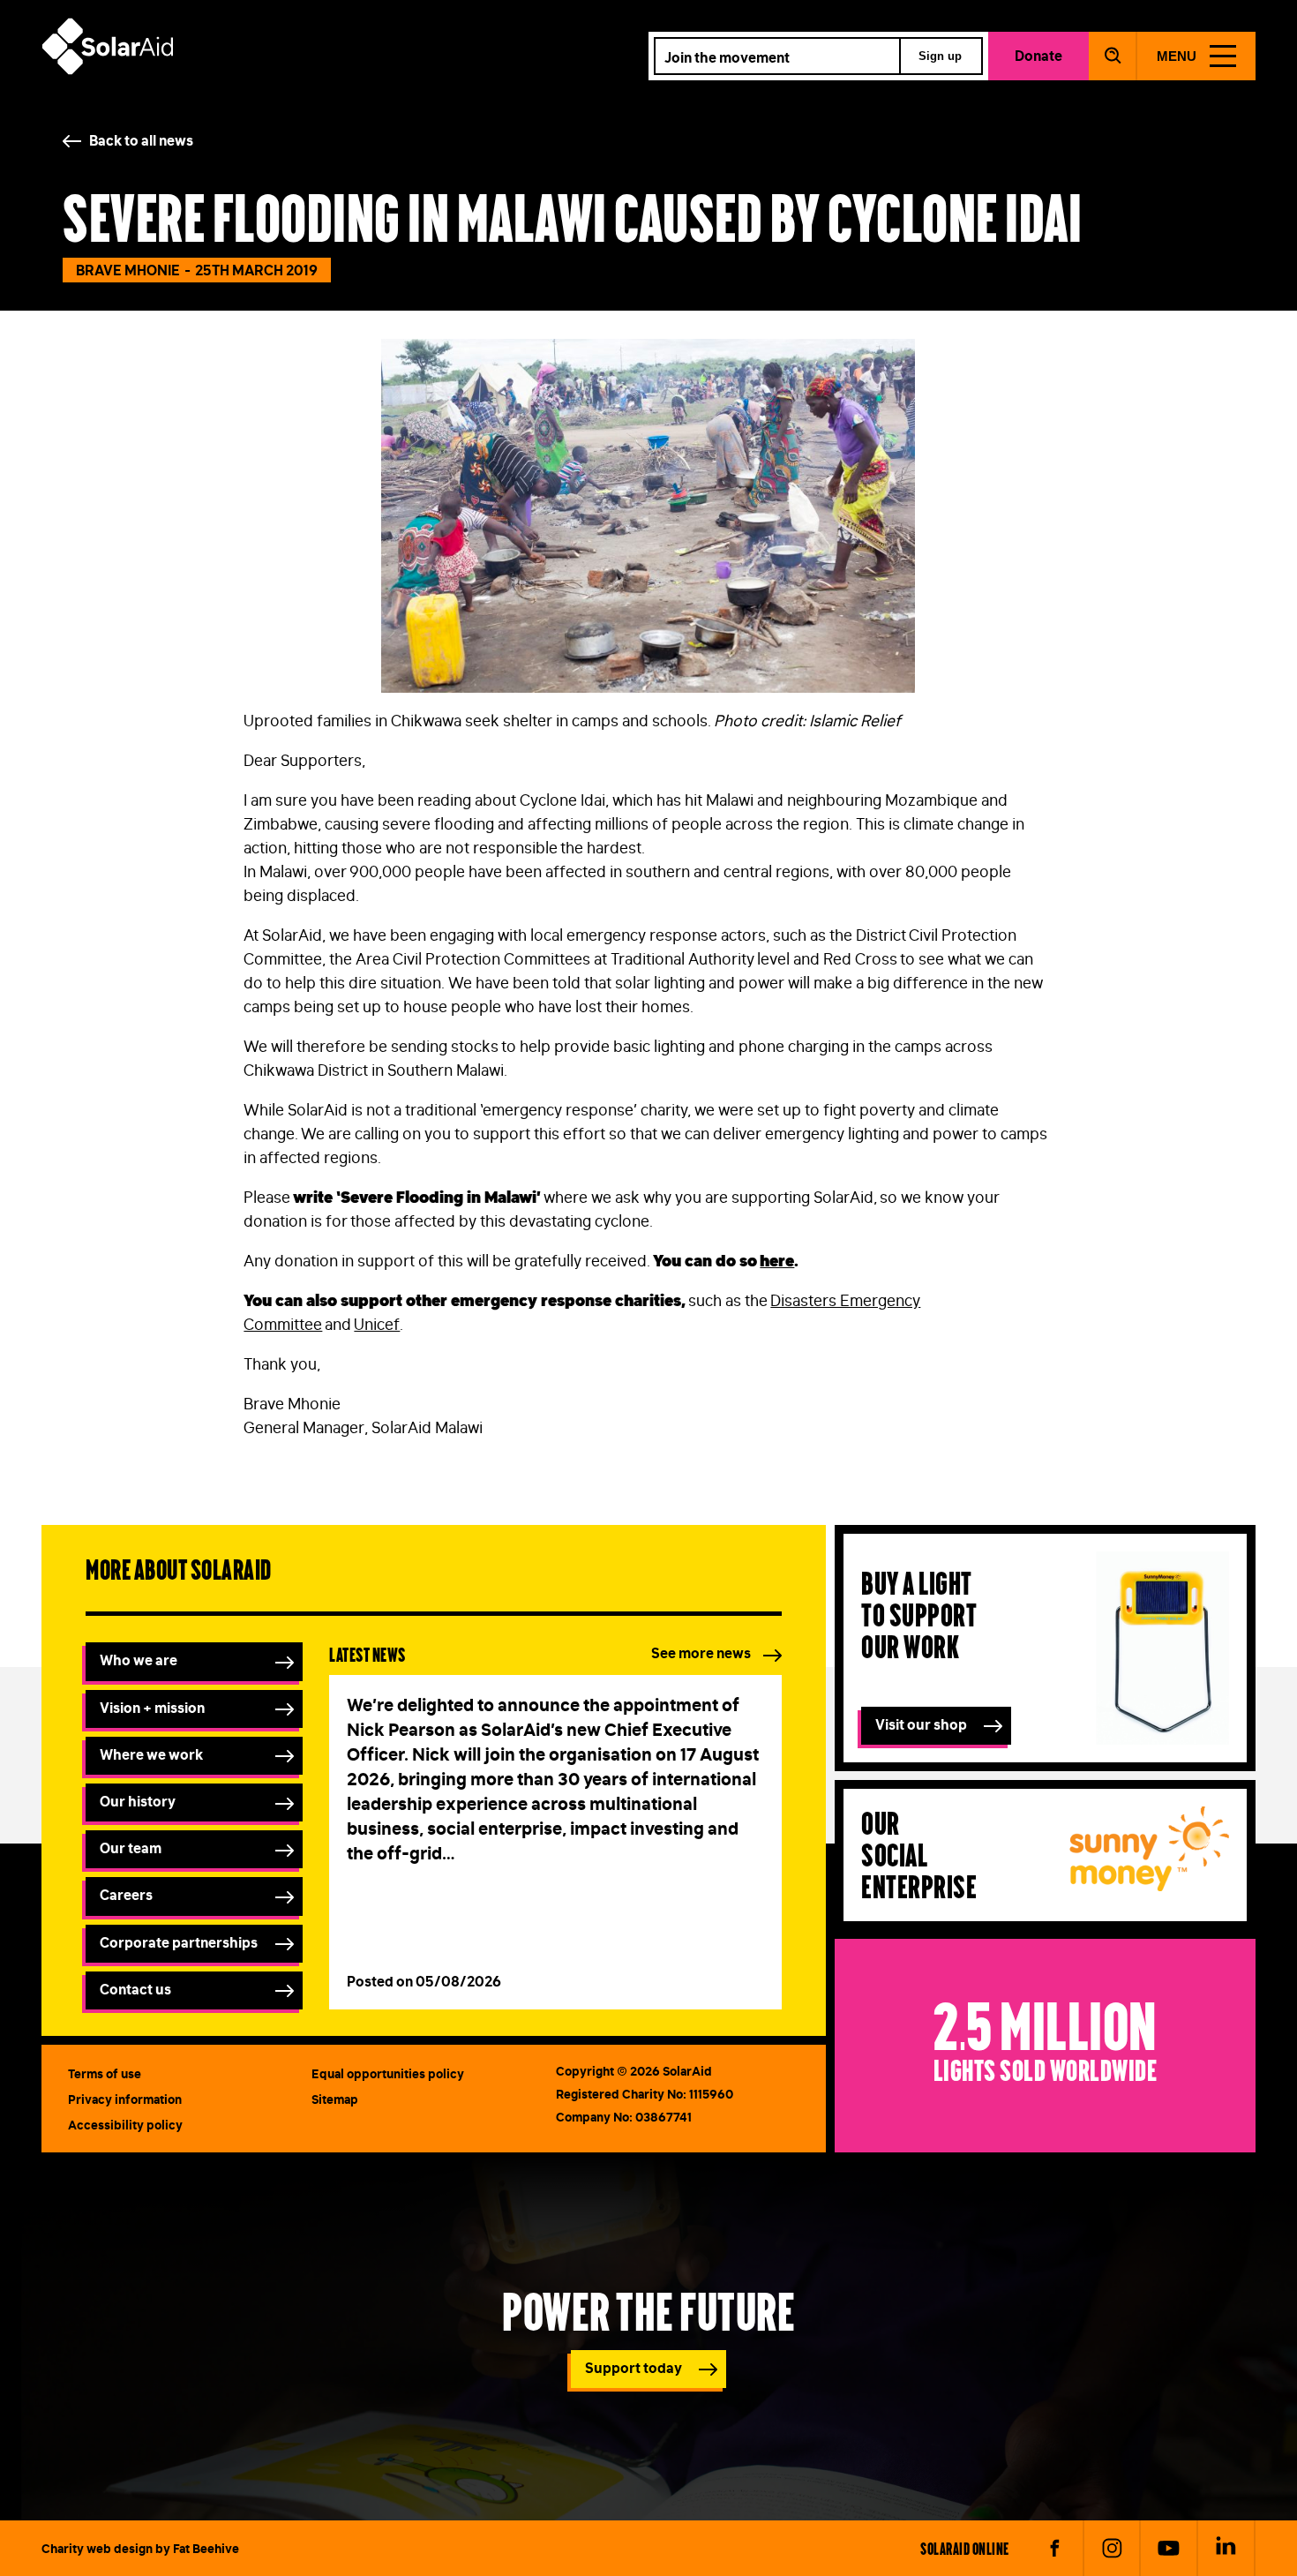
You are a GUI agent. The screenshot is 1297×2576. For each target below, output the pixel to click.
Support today (634, 2368)
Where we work (151, 1754)
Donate (1038, 56)
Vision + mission (152, 1708)
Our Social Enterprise (919, 1854)
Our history (138, 1801)
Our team (131, 1848)
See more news (701, 1653)
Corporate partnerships (179, 1942)
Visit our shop (921, 1724)
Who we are (139, 1660)
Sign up (940, 56)
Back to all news (141, 140)
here (777, 1261)
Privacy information (125, 2099)
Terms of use (105, 2074)
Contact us (135, 1989)
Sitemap (335, 2099)
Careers (126, 1895)
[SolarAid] (108, 70)
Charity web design (97, 2549)
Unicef (377, 1325)
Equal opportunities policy (388, 2074)
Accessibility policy (125, 2125)
